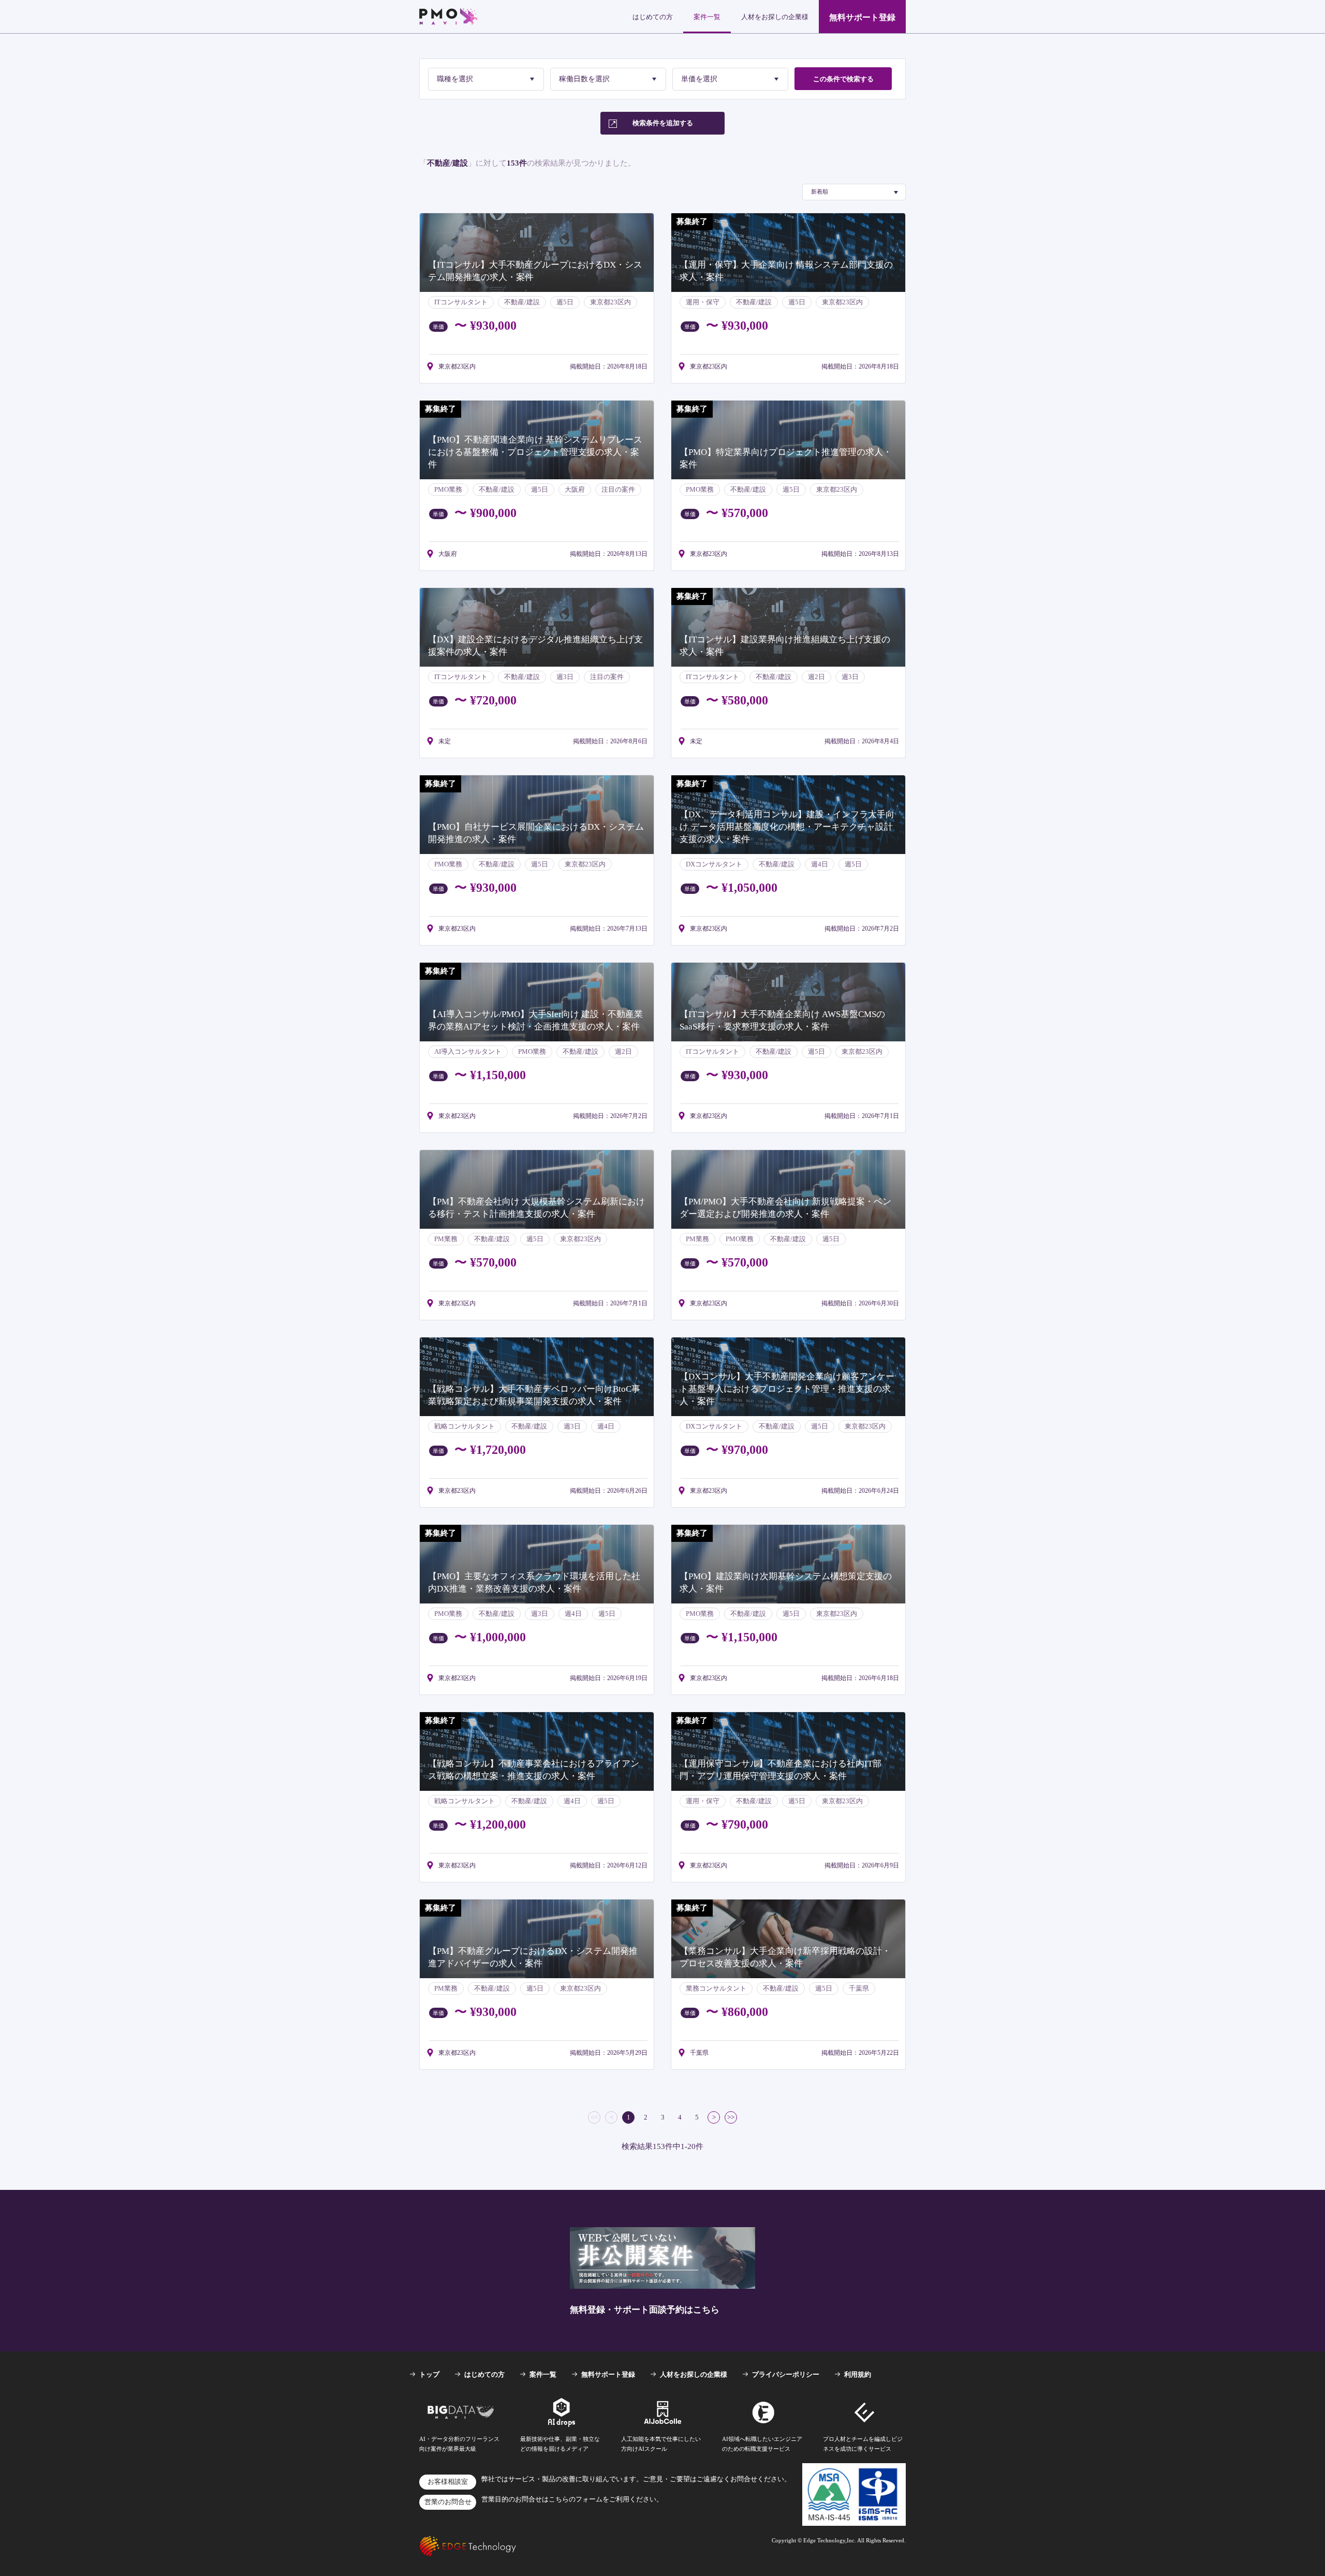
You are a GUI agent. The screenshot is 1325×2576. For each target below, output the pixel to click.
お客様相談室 (448, 2482)
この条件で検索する (843, 79)
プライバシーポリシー (786, 2374)
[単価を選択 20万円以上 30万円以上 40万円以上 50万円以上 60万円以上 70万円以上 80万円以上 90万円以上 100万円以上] (730, 79)
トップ (429, 2374)
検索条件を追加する (663, 123)
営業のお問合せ (448, 2502)
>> (731, 2117)
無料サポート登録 (862, 17)
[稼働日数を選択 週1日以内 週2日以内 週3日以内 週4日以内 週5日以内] (608, 79)
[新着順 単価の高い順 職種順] (854, 192)
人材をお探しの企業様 (775, 17)
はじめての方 (653, 17)
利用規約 (858, 2374)
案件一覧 (707, 17)
